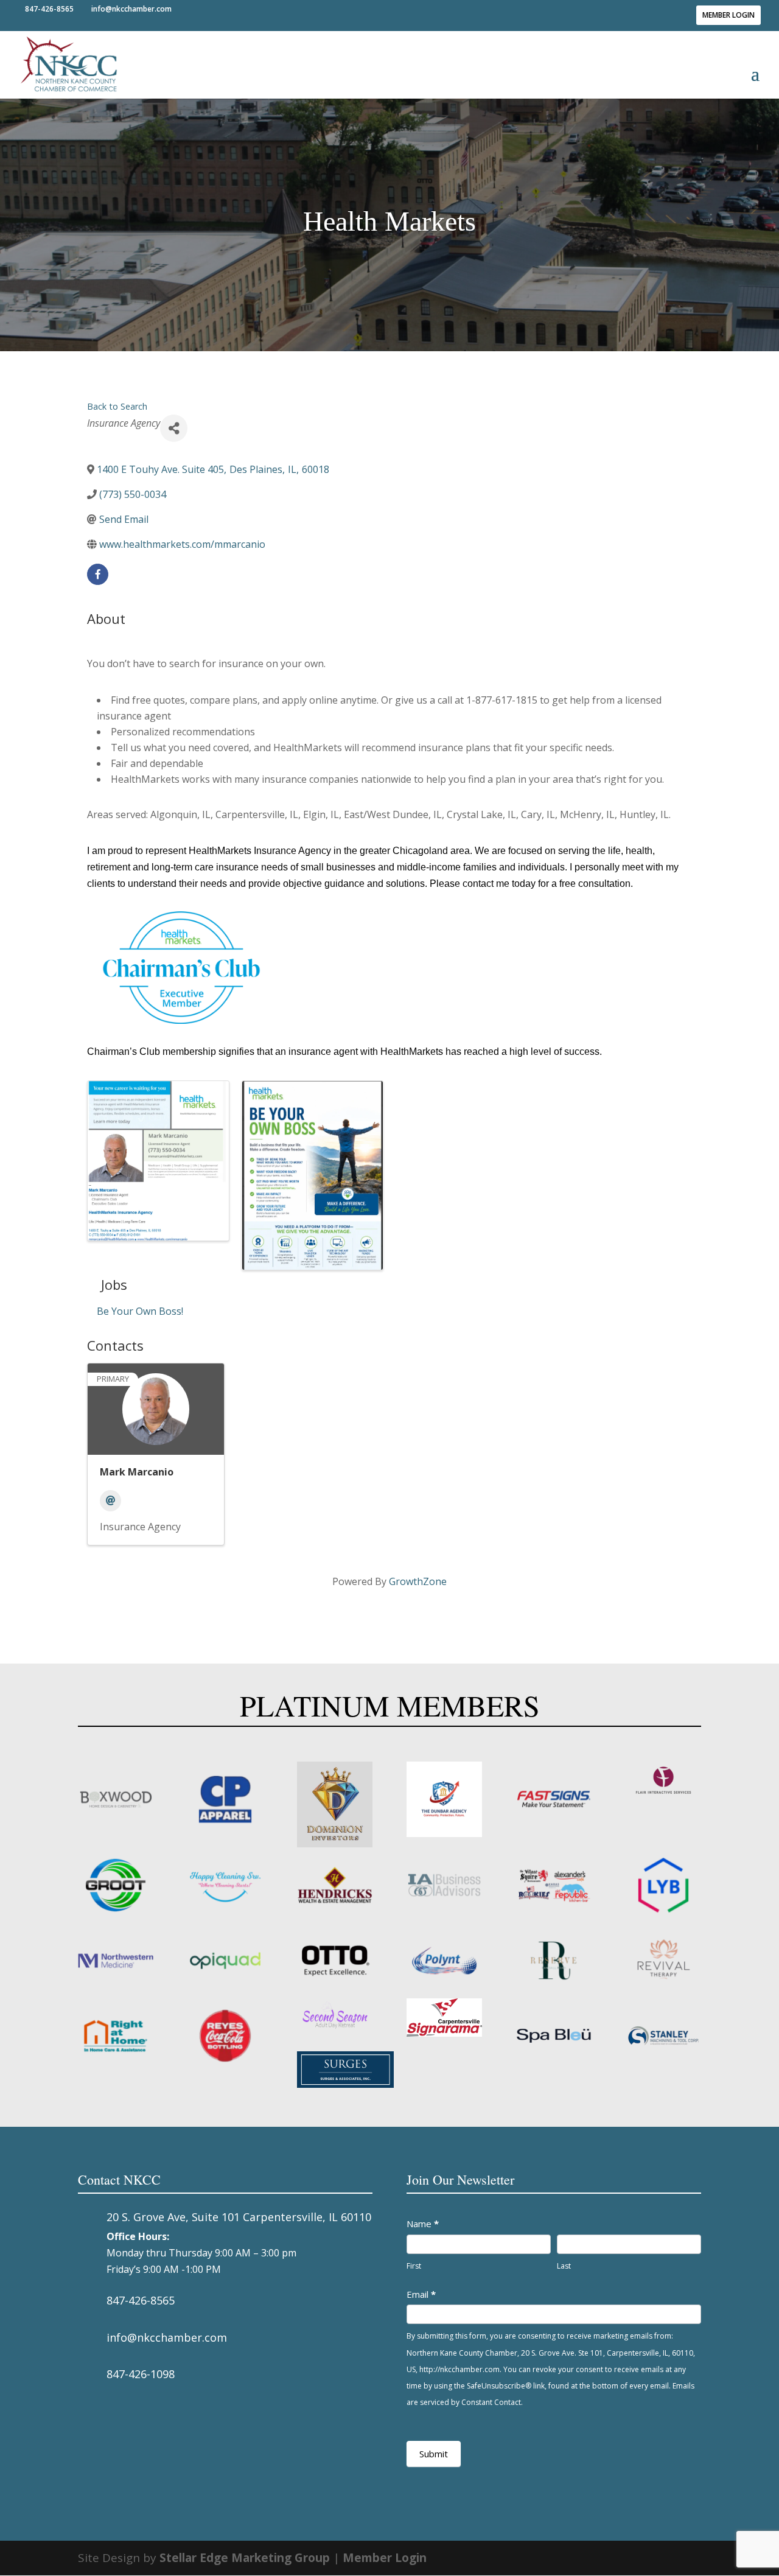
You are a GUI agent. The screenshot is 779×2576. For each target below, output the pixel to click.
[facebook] (98, 574)
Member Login (728, 15)
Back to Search (117, 406)
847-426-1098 (141, 2374)
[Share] (174, 428)
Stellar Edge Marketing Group (245, 2558)
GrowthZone (418, 1581)
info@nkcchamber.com (167, 2337)
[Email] (110, 1501)
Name (423, 2224)
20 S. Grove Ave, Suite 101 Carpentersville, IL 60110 (239, 2217)
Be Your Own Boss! (140, 1311)
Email (421, 2294)
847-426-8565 (141, 2300)
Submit (434, 2454)
